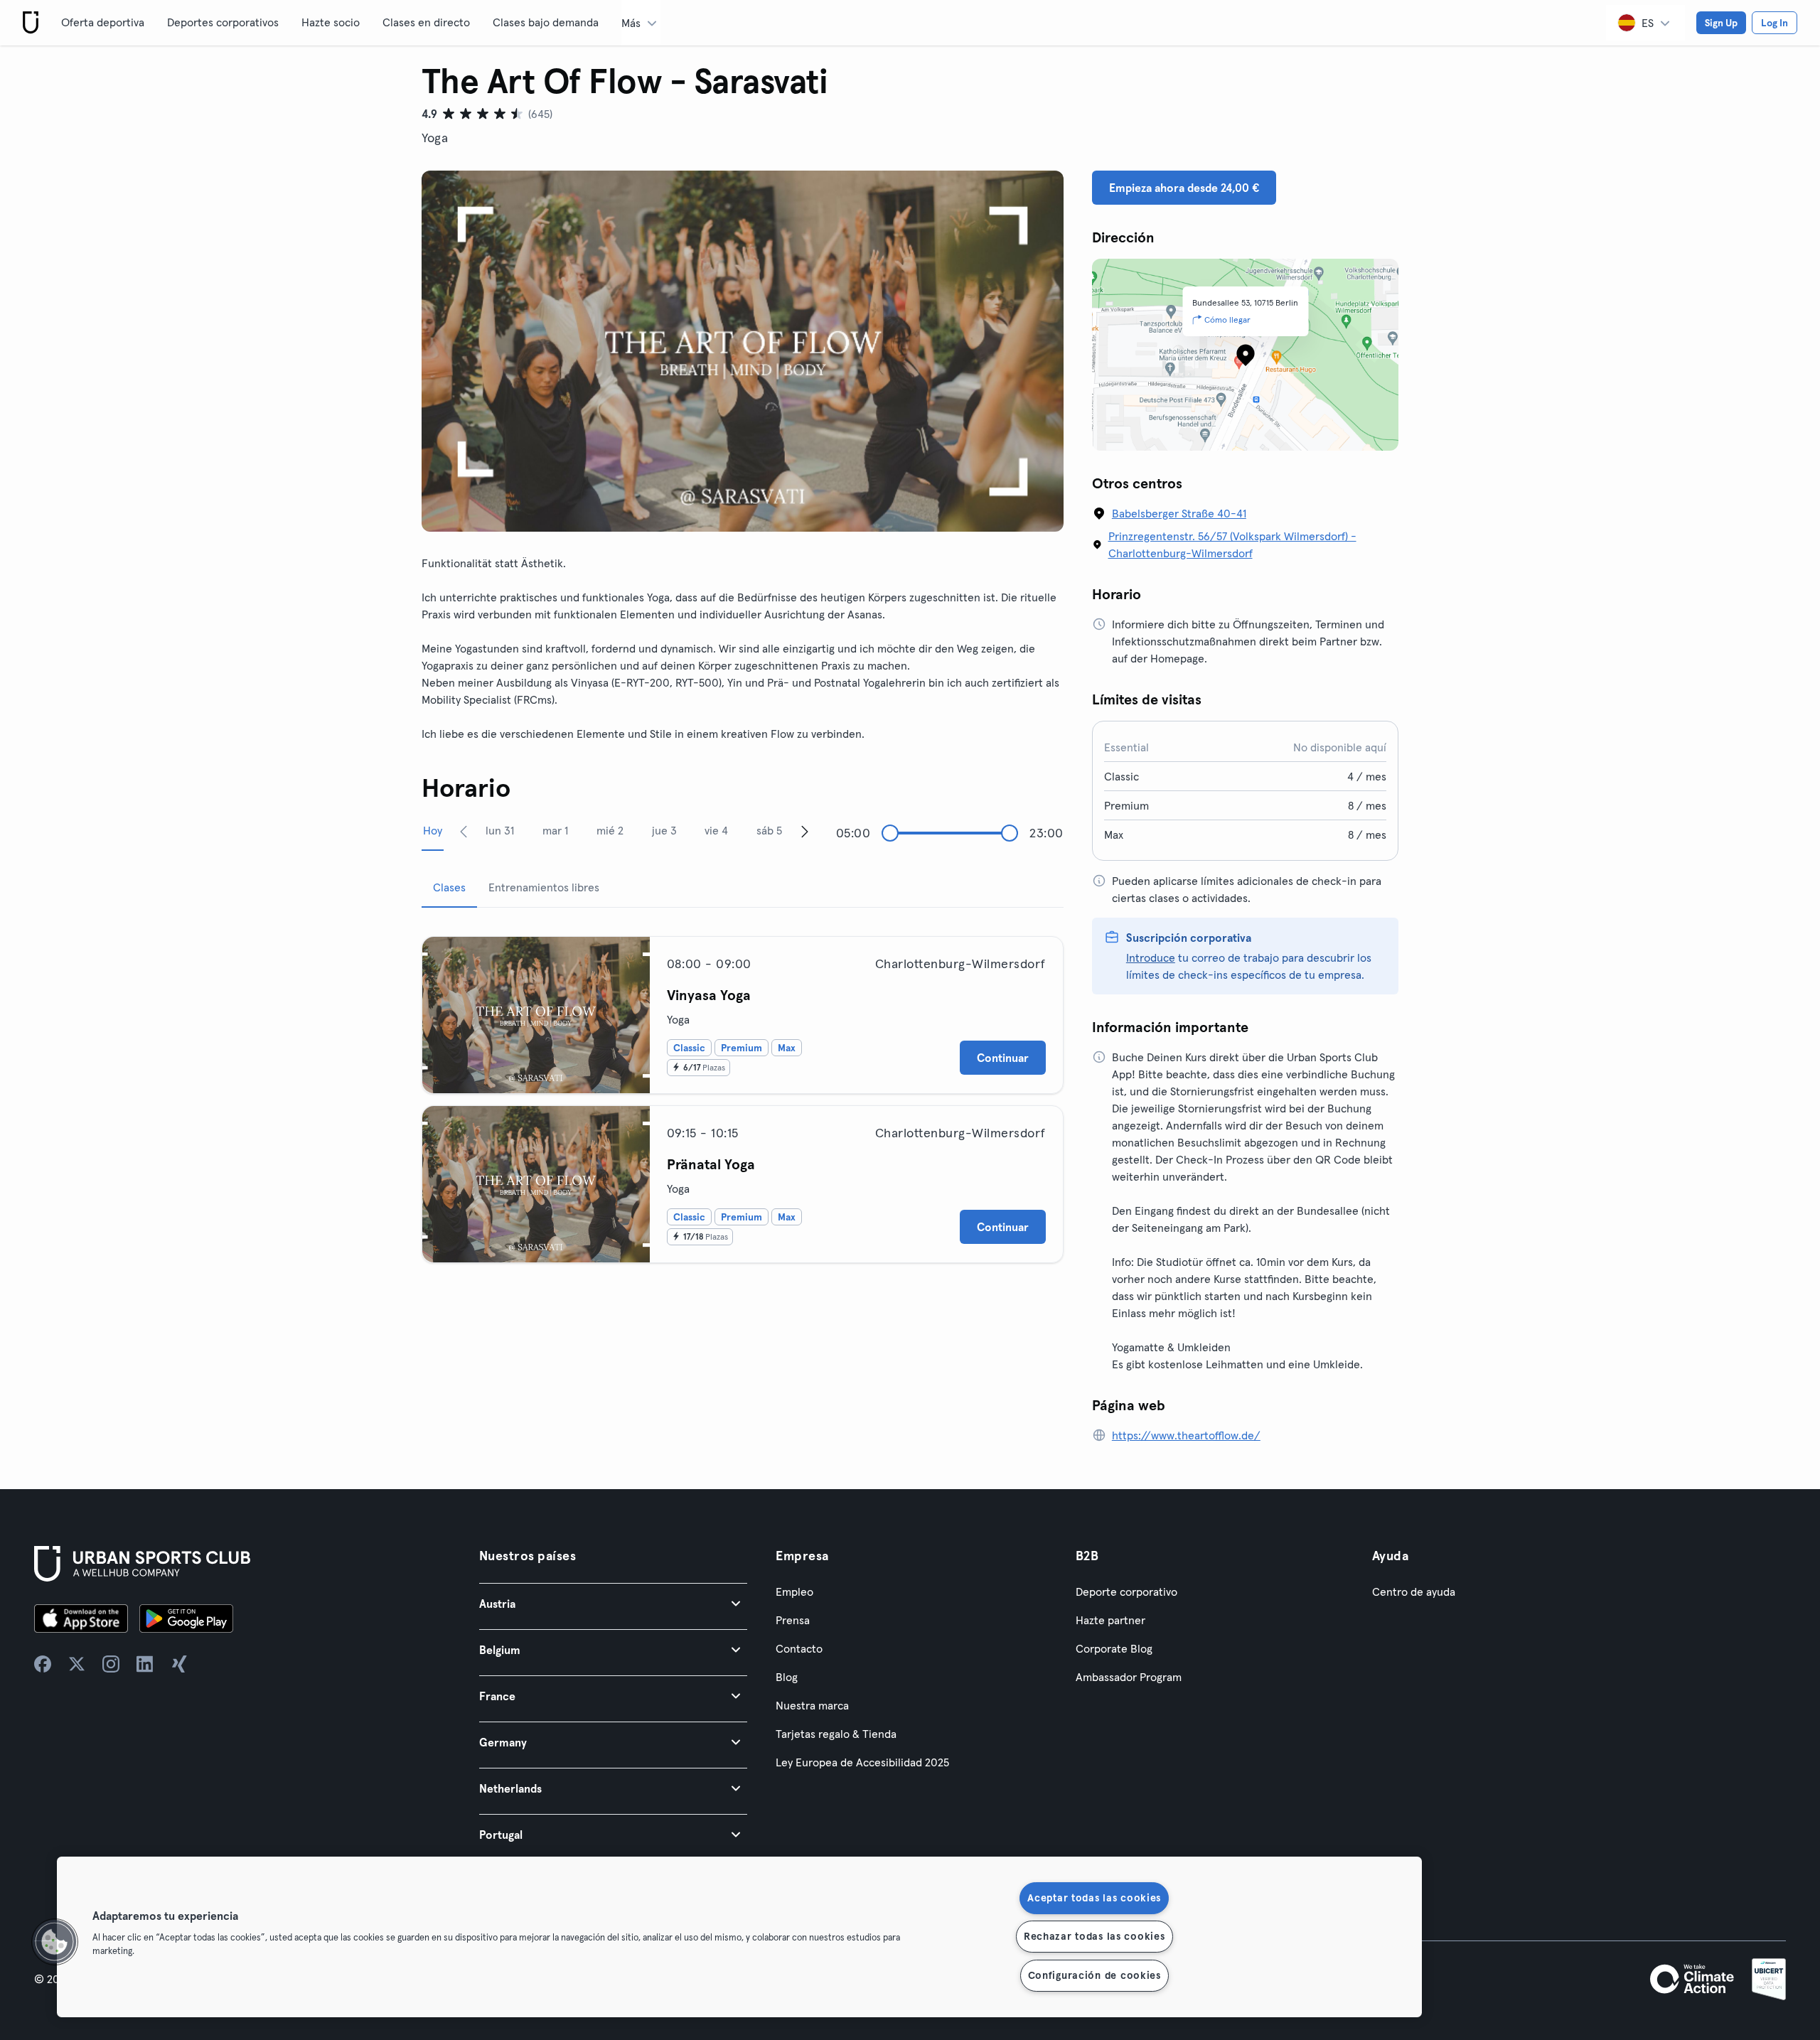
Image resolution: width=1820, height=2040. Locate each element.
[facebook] (43, 1664)
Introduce (1151, 957)
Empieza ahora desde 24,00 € (1184, 188)
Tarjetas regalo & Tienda (836, 1734)
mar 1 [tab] (555, 830)
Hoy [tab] (433, 830)
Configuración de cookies (1094, 1975)
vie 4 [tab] (716, 830)
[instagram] (111, 1664)
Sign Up (1721, 23)
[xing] (179, 1664)
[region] (739, 1937)
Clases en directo (426, 22)
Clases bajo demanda (546, 22)
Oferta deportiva (103, 22)
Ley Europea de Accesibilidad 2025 (862, 1762)
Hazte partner (1110, 1620)
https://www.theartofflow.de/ (1186, 1435)
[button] (613, 1603)
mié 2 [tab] (610, 830)
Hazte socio (331, 22)
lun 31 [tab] (500, 830)
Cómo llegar (1227, 320)
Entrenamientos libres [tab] (544, 887)
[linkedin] (145, 1664)
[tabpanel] (743, 1094)
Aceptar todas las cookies (1094, 1898)
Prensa (793, 1620)
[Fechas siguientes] (805, 831)
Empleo (794, 1591)
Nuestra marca (812, 1705)
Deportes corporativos (223, 22)
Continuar (1003, 1058)
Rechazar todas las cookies (1094, 1936)
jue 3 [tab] (664, 830)
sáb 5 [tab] (769, 830)
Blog (787, 1677)
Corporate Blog (1114, 1648)
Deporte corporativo (1126, 1591)
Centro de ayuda (1414, 1591)
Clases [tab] (449, 887)
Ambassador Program (1129, 1677)
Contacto (799, 1648)
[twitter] (77, 1664)
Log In (1774, 23)
